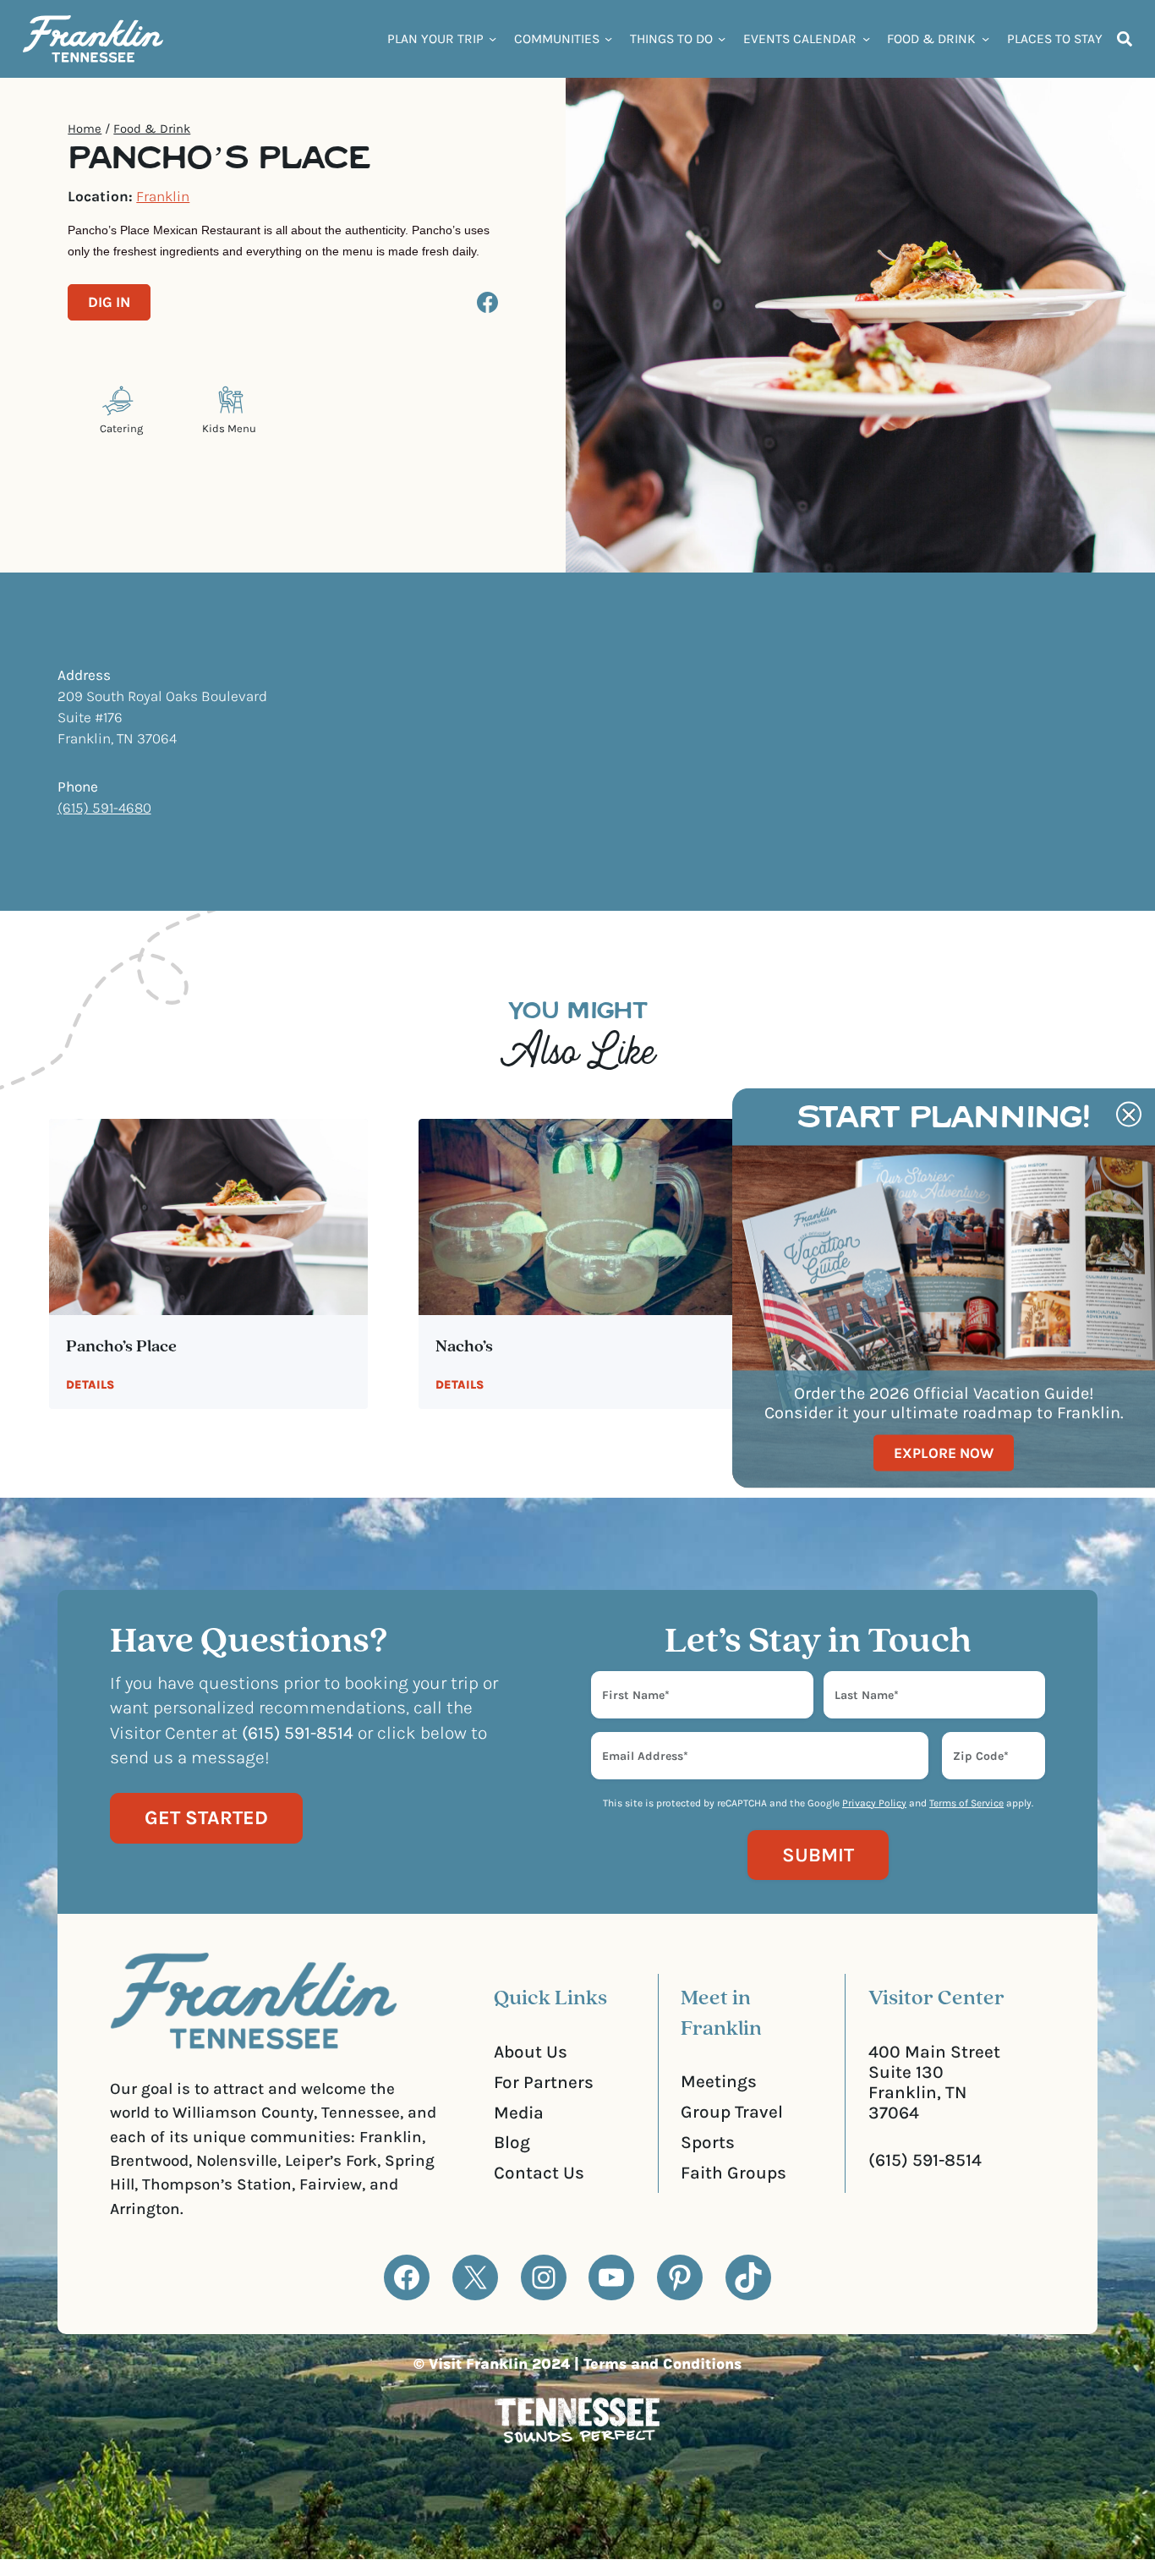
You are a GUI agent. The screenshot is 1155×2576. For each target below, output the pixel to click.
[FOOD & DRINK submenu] (985, 38)
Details (90, 1385)
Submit (818, 1855)
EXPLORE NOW (944, 1452)
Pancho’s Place (121, 1347)
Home (85, 129)
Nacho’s (464, 1347)
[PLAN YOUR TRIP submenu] (493, 38)
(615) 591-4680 (104, 808)
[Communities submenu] (608, 38)
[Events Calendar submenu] (866, 38)
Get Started (206, 1818)
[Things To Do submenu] (722, 38)
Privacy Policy (874, 1803)
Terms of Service (966, 1803)
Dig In (109, 302)
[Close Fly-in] (1129, 1115)
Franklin (163, 196)
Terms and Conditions (662, 2364)
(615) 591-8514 (925, 2160)
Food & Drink (152, 129)
